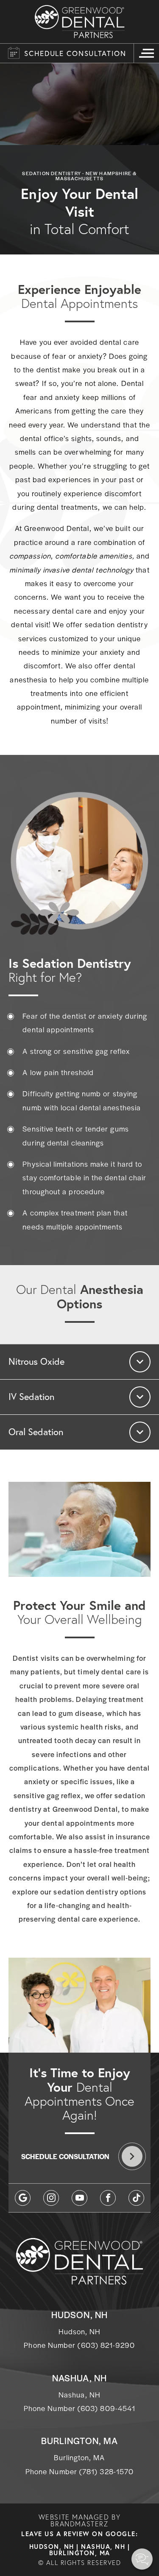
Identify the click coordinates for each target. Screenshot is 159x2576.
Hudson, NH (52, 2547)
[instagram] (51, 2198)
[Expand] (140, 1362)
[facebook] (108, 2198)
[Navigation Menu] (146, 53)
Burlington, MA (80, 2553)
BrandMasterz (79, 2524)
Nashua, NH (103, 2547)
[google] (23, 2198)
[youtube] (79, 2198)
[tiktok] (136, 2198)
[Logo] (80, 22)
